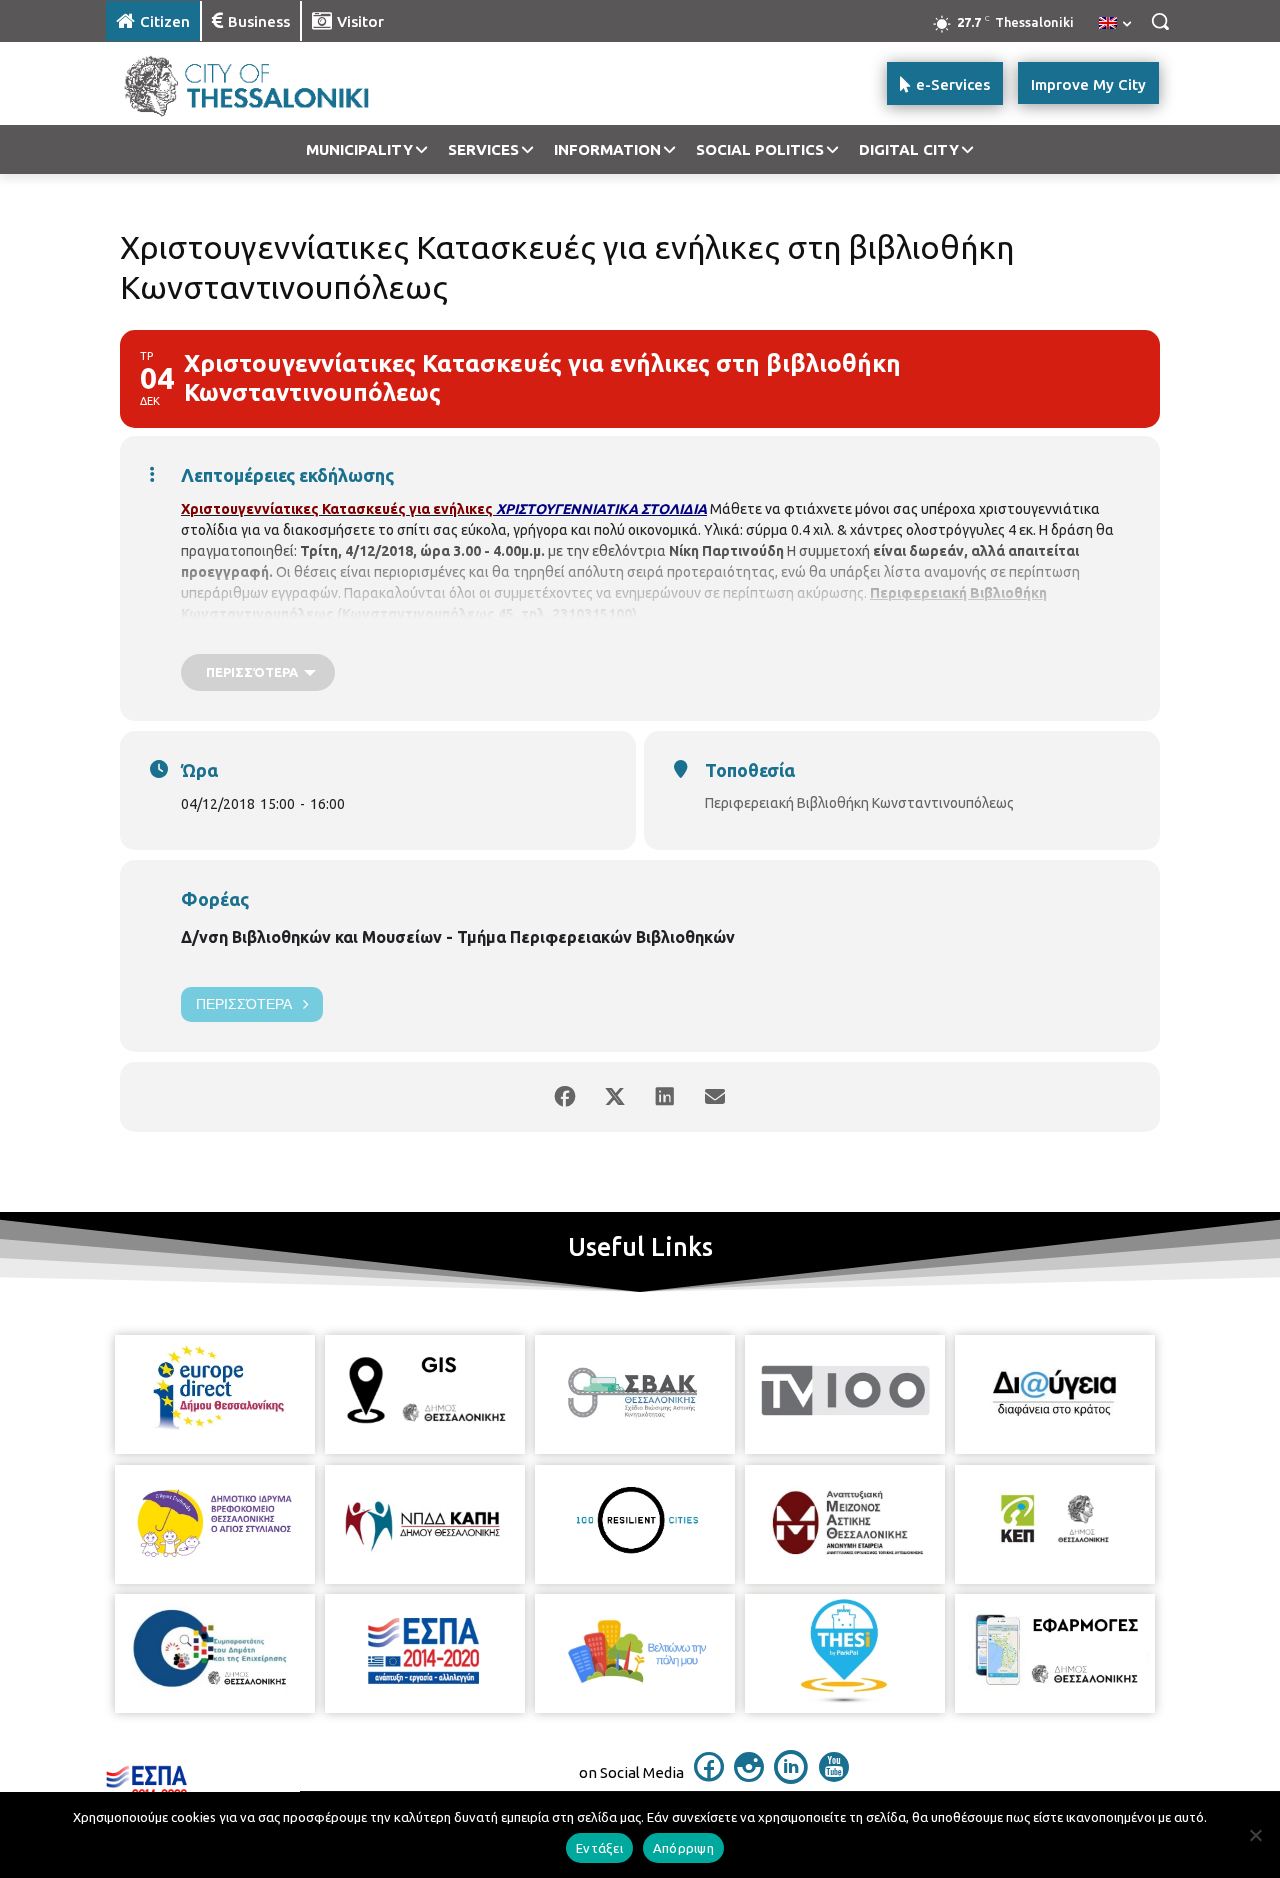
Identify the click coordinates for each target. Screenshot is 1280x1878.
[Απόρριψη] (1255, 1835)
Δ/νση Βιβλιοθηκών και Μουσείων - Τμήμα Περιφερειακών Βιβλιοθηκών (458, 937)
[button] (1160, 21)
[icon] (709, 1776)
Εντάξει (599, 1848)
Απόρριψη (683, 1848)
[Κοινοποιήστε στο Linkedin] (665, 1097)
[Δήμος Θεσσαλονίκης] (266, 83)
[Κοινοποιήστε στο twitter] (615, 1097)
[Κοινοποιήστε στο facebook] (565, 1097)
